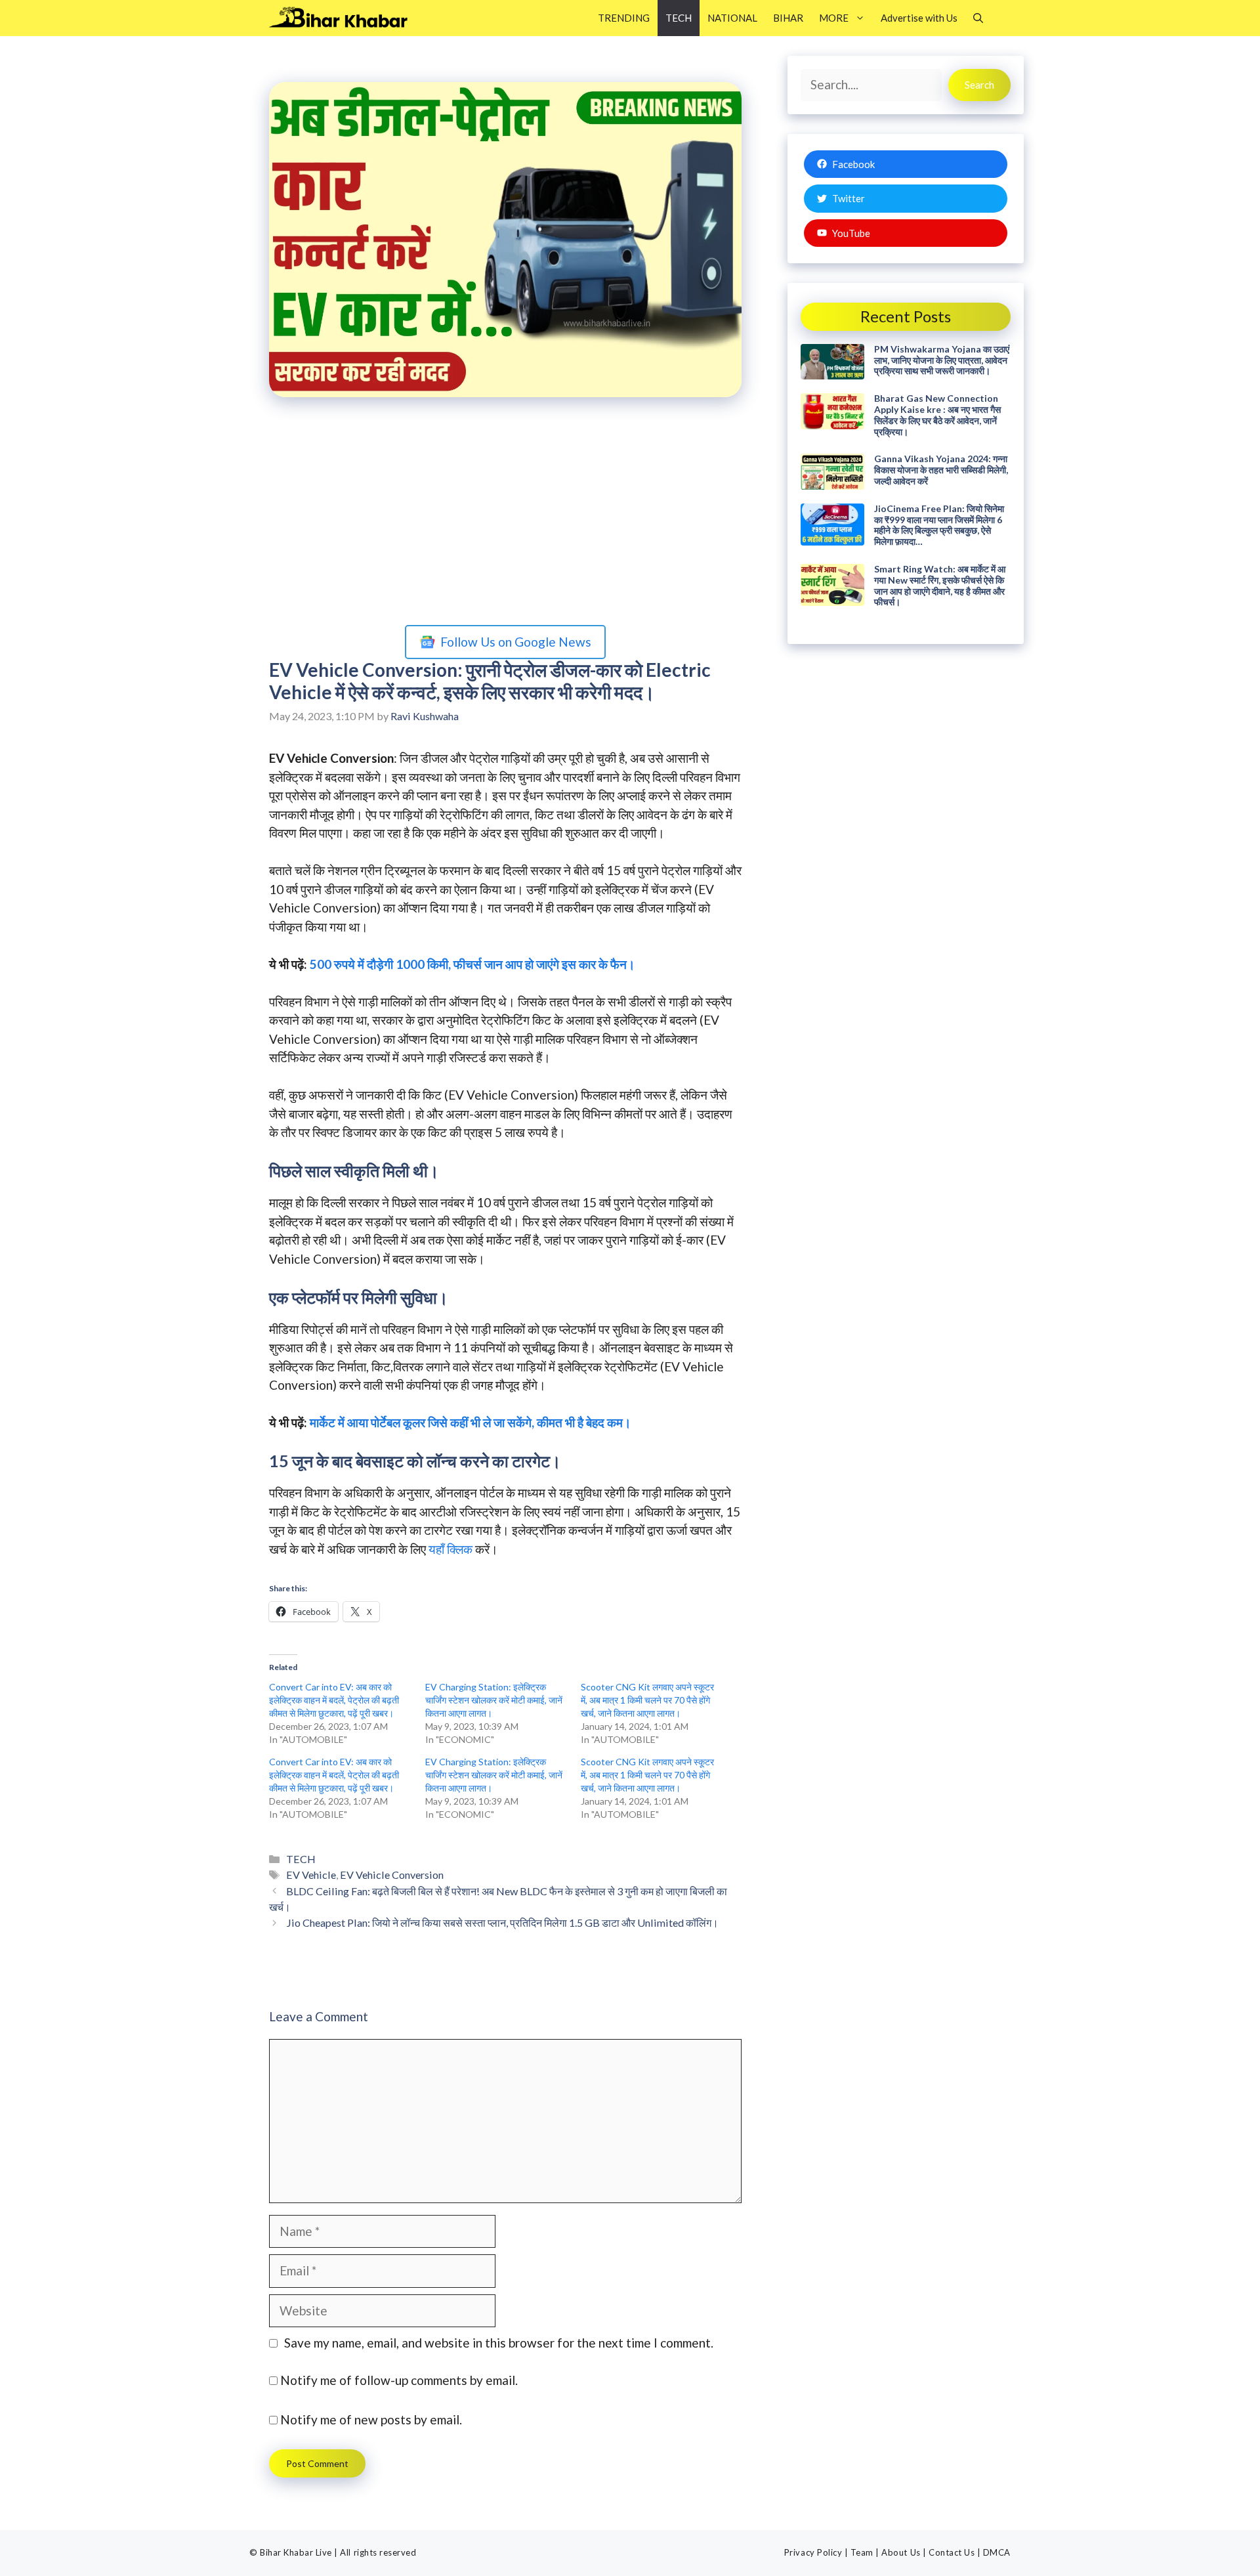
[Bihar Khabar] (346, 18)
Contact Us (952, 2552)
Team (862, 2552)
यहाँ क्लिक (451, 1549)
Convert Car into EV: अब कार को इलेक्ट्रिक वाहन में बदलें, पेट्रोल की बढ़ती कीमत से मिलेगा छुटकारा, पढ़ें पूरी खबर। (334, 1700)
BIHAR (788, 18)
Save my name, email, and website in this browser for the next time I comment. (499, 2343)
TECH (679, 18)
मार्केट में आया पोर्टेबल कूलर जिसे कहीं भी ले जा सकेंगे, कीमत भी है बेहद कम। (471, 1422)
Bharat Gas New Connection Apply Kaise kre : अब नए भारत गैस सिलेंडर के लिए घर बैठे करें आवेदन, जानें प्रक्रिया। (937, 415)
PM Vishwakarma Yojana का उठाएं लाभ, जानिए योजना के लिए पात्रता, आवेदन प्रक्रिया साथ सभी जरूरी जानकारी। (942, 360)
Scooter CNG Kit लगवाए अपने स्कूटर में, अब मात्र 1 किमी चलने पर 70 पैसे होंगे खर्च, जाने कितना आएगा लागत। (647, 1700)
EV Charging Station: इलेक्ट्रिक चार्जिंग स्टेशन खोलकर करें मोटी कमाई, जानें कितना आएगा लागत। (494, 1700)
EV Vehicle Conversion (392, 1875)
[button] (978, 18)
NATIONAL (732, 18)
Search (979, 85)
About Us (901, 2552)
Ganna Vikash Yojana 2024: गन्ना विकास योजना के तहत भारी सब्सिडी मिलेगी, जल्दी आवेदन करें (941, 470)
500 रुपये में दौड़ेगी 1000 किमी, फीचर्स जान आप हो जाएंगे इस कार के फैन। (472, 964)
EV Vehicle (311, 1875)
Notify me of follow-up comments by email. (399, 2380)
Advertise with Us (919, 18)
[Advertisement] (505, 514)
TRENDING (624, 18)
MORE (834, 18)
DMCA (997, 2552)
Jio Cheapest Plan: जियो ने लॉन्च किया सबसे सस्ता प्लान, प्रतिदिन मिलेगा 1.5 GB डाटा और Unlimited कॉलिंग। (502, 1922)
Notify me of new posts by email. (371, 2419)
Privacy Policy (813, 2552)
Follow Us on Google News (516, 642)
